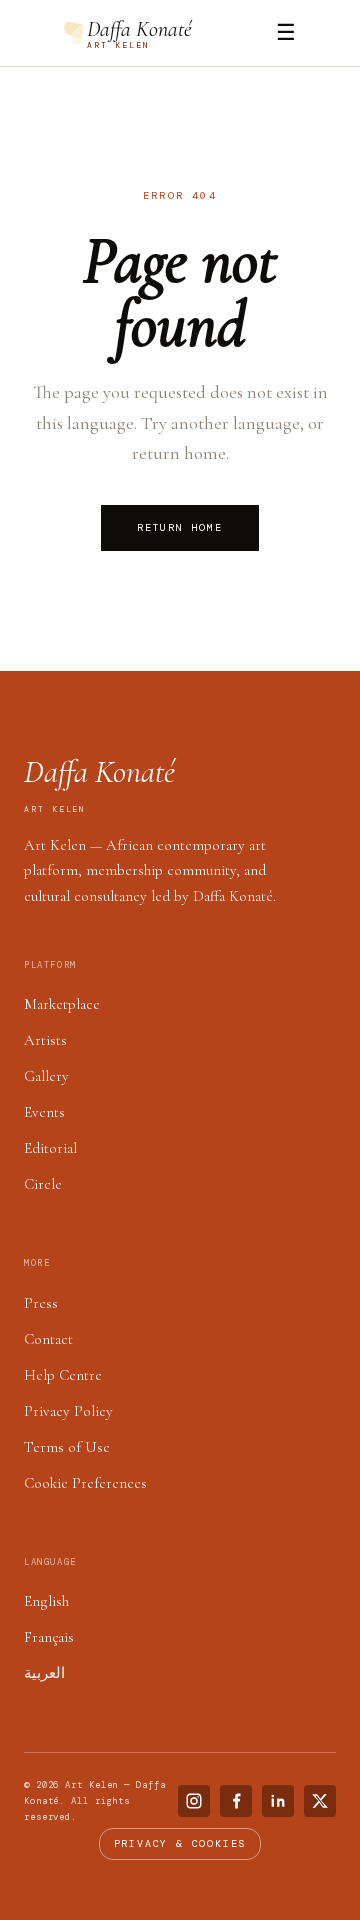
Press (41, 1303)
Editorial (50, 1148)
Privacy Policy (68, 1411)
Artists (45, 1040)
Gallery (46, 1076)
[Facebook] (236, 1801)
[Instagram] (194, 1801)
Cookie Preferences (85, 1483)
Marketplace (62, 1004)
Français (49, 1637)
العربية (44, 1673)
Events (44, 1112)
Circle (43, 1184)
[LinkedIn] (278, 1801)
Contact (48, 1339)
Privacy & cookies (180, 1843)
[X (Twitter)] (320, 1801)
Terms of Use (67, 1447)
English (46, 1601)
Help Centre (63, 1375)
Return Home (180, 527)
